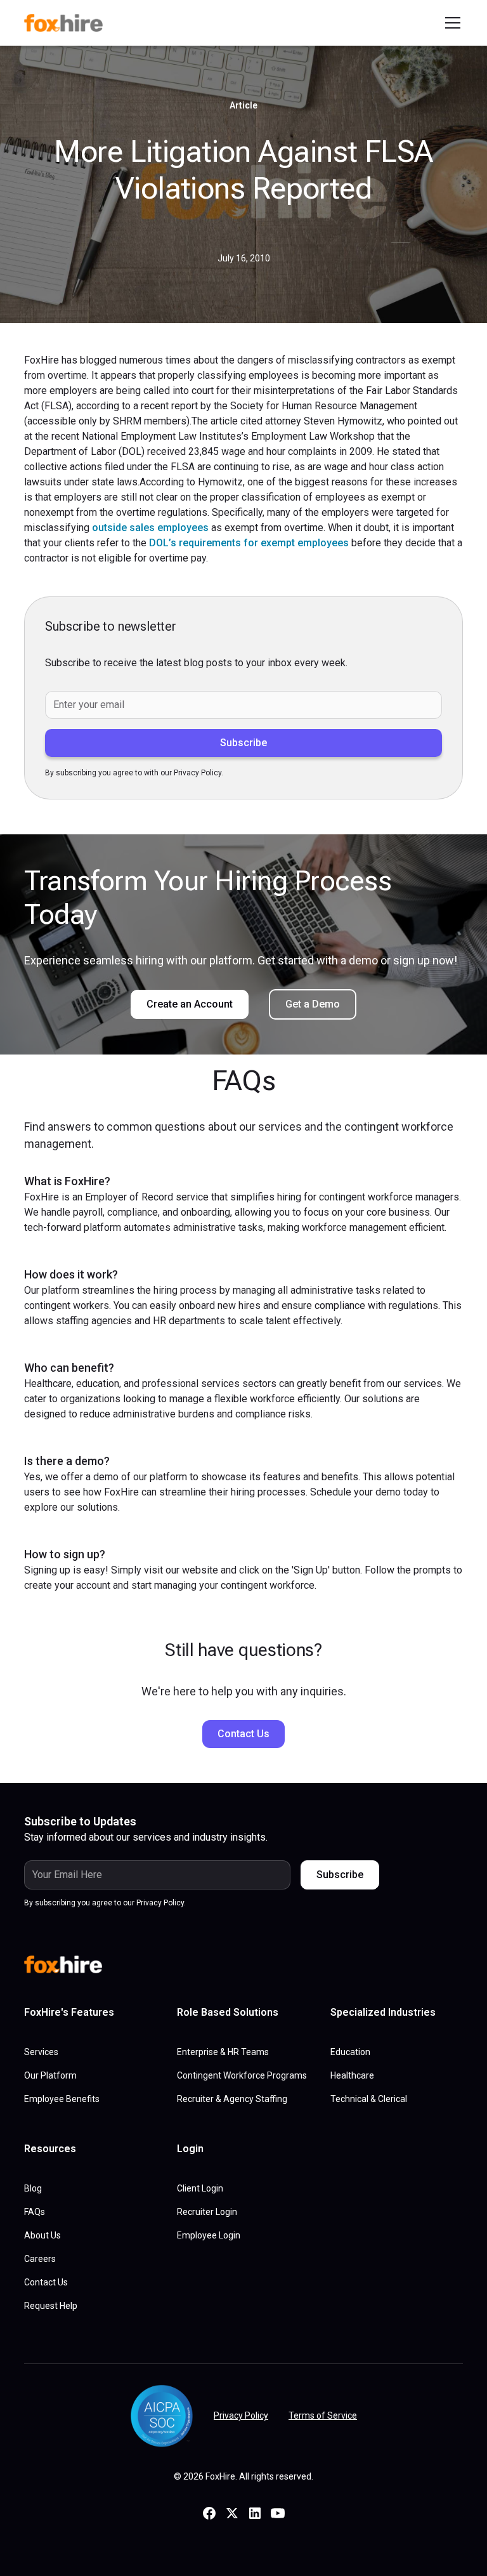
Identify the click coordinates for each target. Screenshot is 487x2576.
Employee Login (209, 2235)
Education (350, 2052)
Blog (33, 2188)
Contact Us (243, 1734)
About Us (42, 2235)
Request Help (51, 2306)
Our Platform (50, 2075)
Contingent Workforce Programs (242, 2075)
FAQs (35, 2212)
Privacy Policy (241, 2415)
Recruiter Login (207, 2212)
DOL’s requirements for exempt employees (249, 543)
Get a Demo (313, 1004)
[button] (450, 23)
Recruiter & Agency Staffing (232, 2099)
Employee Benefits (62, 2099)
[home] (68, 23)
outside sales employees (150, 528)
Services (41, 2052)
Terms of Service (323, 2415)
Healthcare (352, 2075)
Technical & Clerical (369, 2099)
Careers (40, 2259)
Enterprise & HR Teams (223, 2052)
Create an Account (190, 1004)
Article (243, 105)
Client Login (200, 2188)
